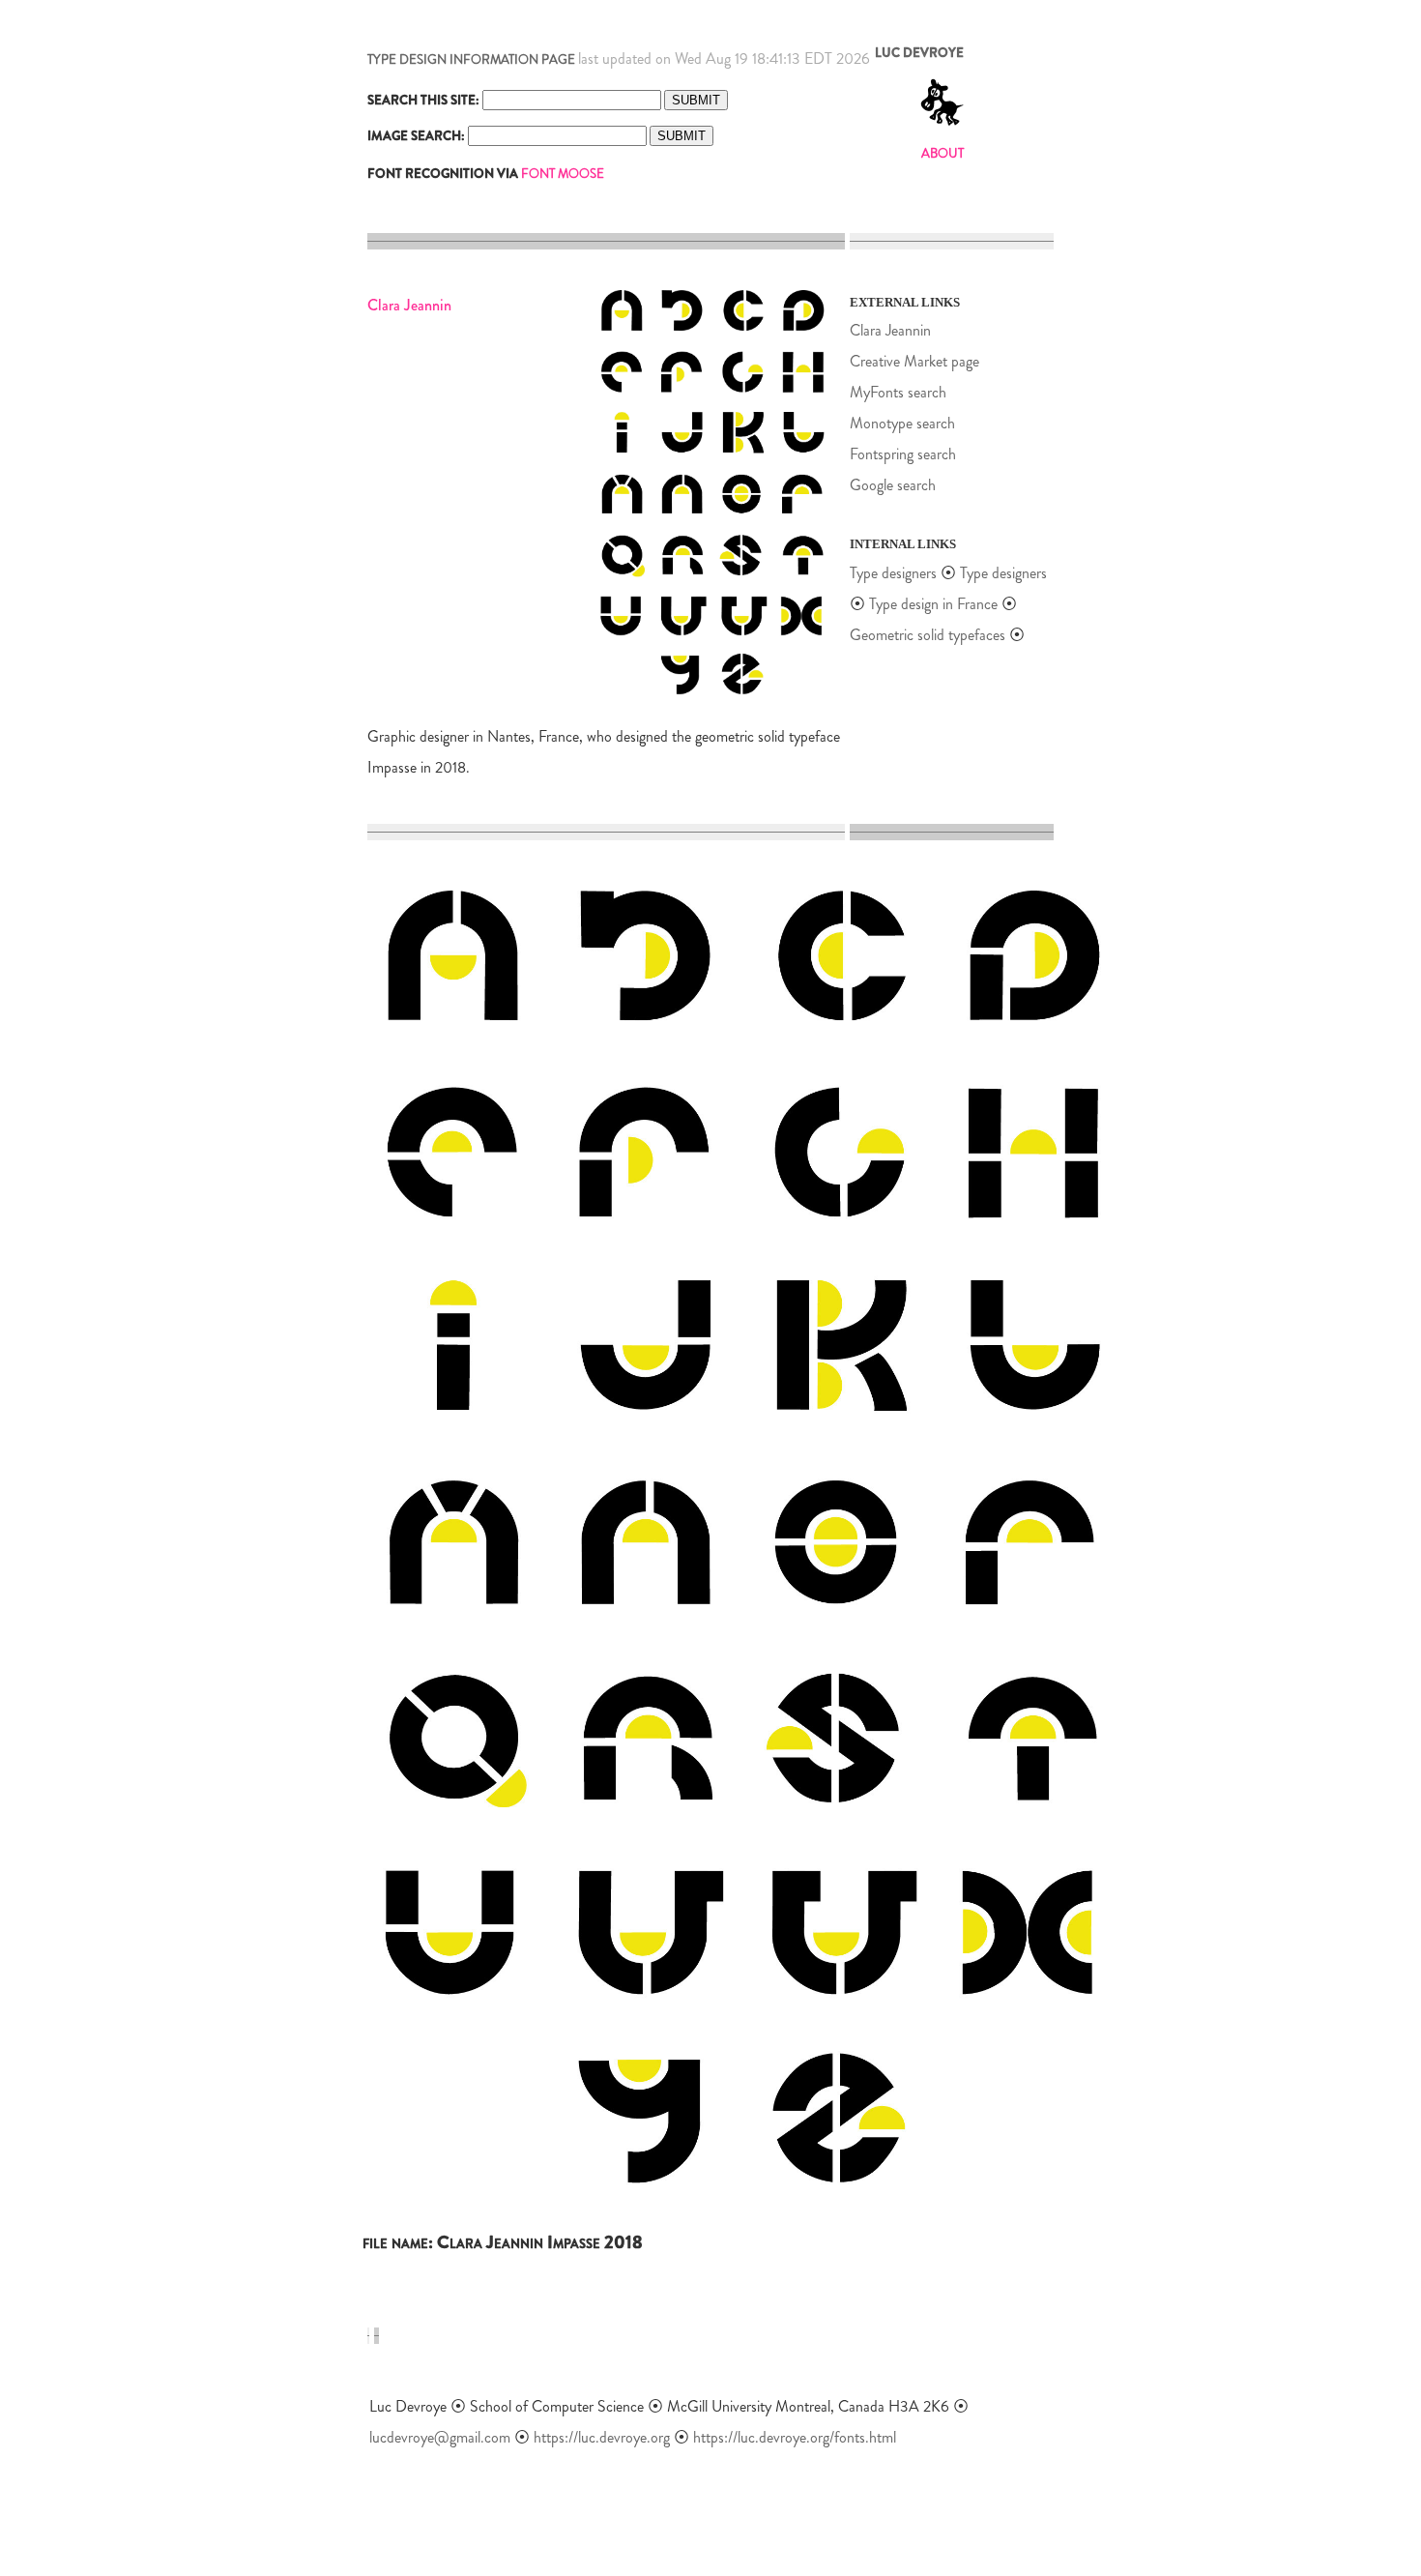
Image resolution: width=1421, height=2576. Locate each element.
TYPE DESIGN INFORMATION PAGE (471, 59)
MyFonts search (898, 392)
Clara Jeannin (890, 330)
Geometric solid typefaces (928, 635)
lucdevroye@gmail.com (440, 2437)
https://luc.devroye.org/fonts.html (795, 2437)
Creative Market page (914, 361)
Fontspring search (903, 454)
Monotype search (902, 423)
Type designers (893, 573)
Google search (893, 485)
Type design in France (933, 604)
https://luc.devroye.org (602, 2437)
